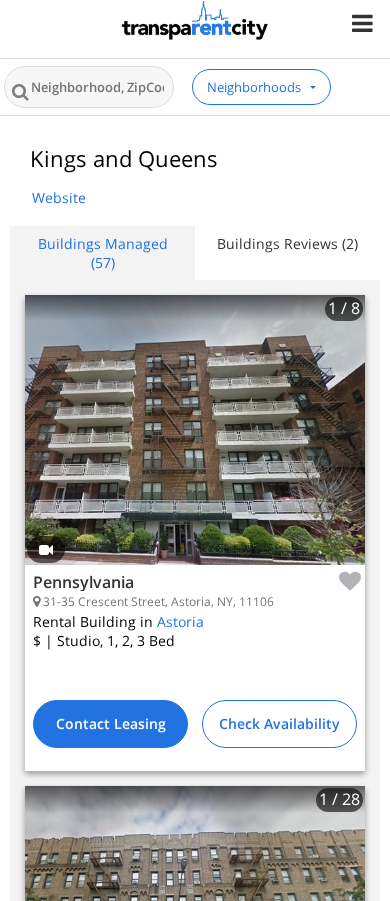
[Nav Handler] (364, 22)
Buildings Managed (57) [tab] (103, 253)
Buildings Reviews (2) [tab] (287, 243)
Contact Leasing (111, 723)
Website (59, 197)
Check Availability (279, 723)
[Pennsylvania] (195, 445)
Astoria (180, 621)
